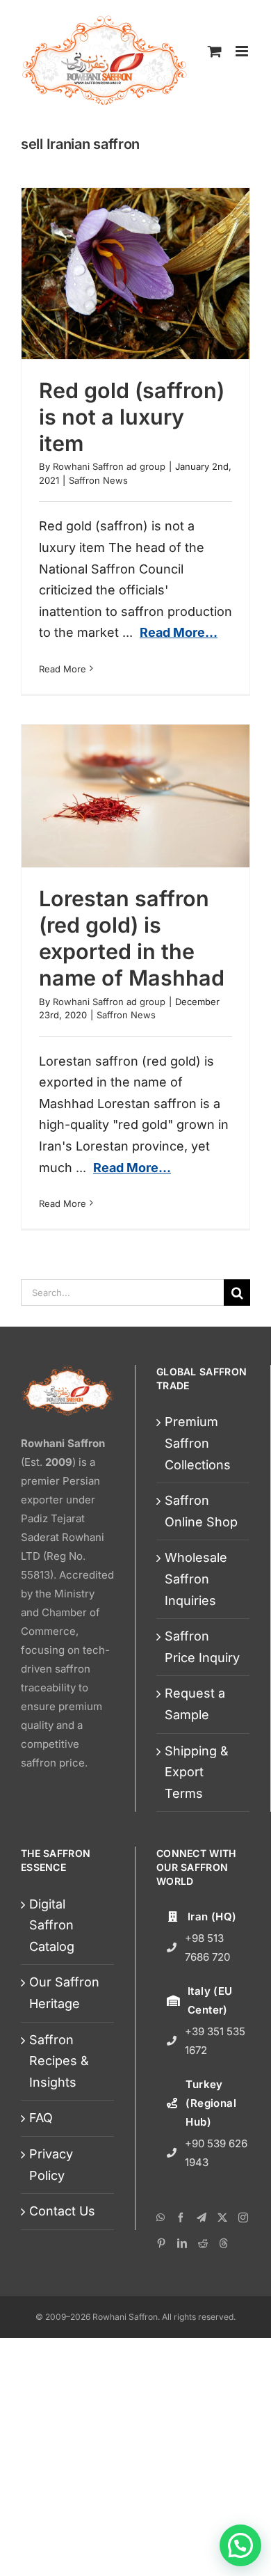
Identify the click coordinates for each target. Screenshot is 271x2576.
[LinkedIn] (182, 2243)
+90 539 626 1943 (216, 2153)
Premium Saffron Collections (198, 1443)
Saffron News (98, 480)
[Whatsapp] (161, 2218)
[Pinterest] (161, 2243)
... (170, 632)
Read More (63, 669)
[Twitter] (222, 2218)
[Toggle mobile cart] (215, 51)
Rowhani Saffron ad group (109, 466)
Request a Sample (195, 1704)
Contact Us (62, 2211)
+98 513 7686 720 (207, 1947)
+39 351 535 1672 (215, 2041)
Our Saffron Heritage (64, 1993)
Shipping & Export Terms (197, 1772)
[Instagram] (243, 2218)
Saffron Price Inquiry (202, 1647)
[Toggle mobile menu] (243, 51)
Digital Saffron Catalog (52, 1925)
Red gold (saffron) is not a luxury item (132, 417)
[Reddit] (203, 2243)
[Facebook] (181, 2218)
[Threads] (224, 2243)
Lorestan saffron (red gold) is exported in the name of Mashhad (132, 938)
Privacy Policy (51, 2165)
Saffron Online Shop (201, 1511)
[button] (240, 2545)
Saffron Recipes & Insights (59, 2061)
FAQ (41, 2118)
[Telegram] (202, 2218)
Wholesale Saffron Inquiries (196, 1579)
